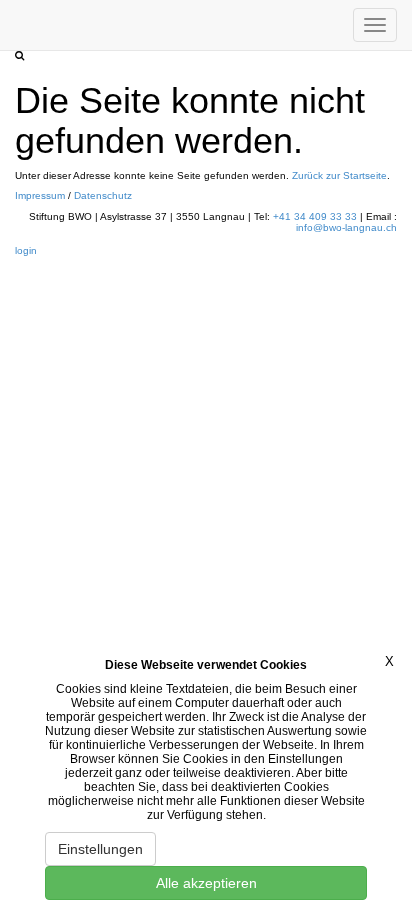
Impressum (41, 195)
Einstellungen (100, 849)
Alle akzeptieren (206, 883)
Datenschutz (103, 195)
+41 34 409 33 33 (315, 216)
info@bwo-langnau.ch (346, 227)
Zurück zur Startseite (339, 175)
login (26, 250)
